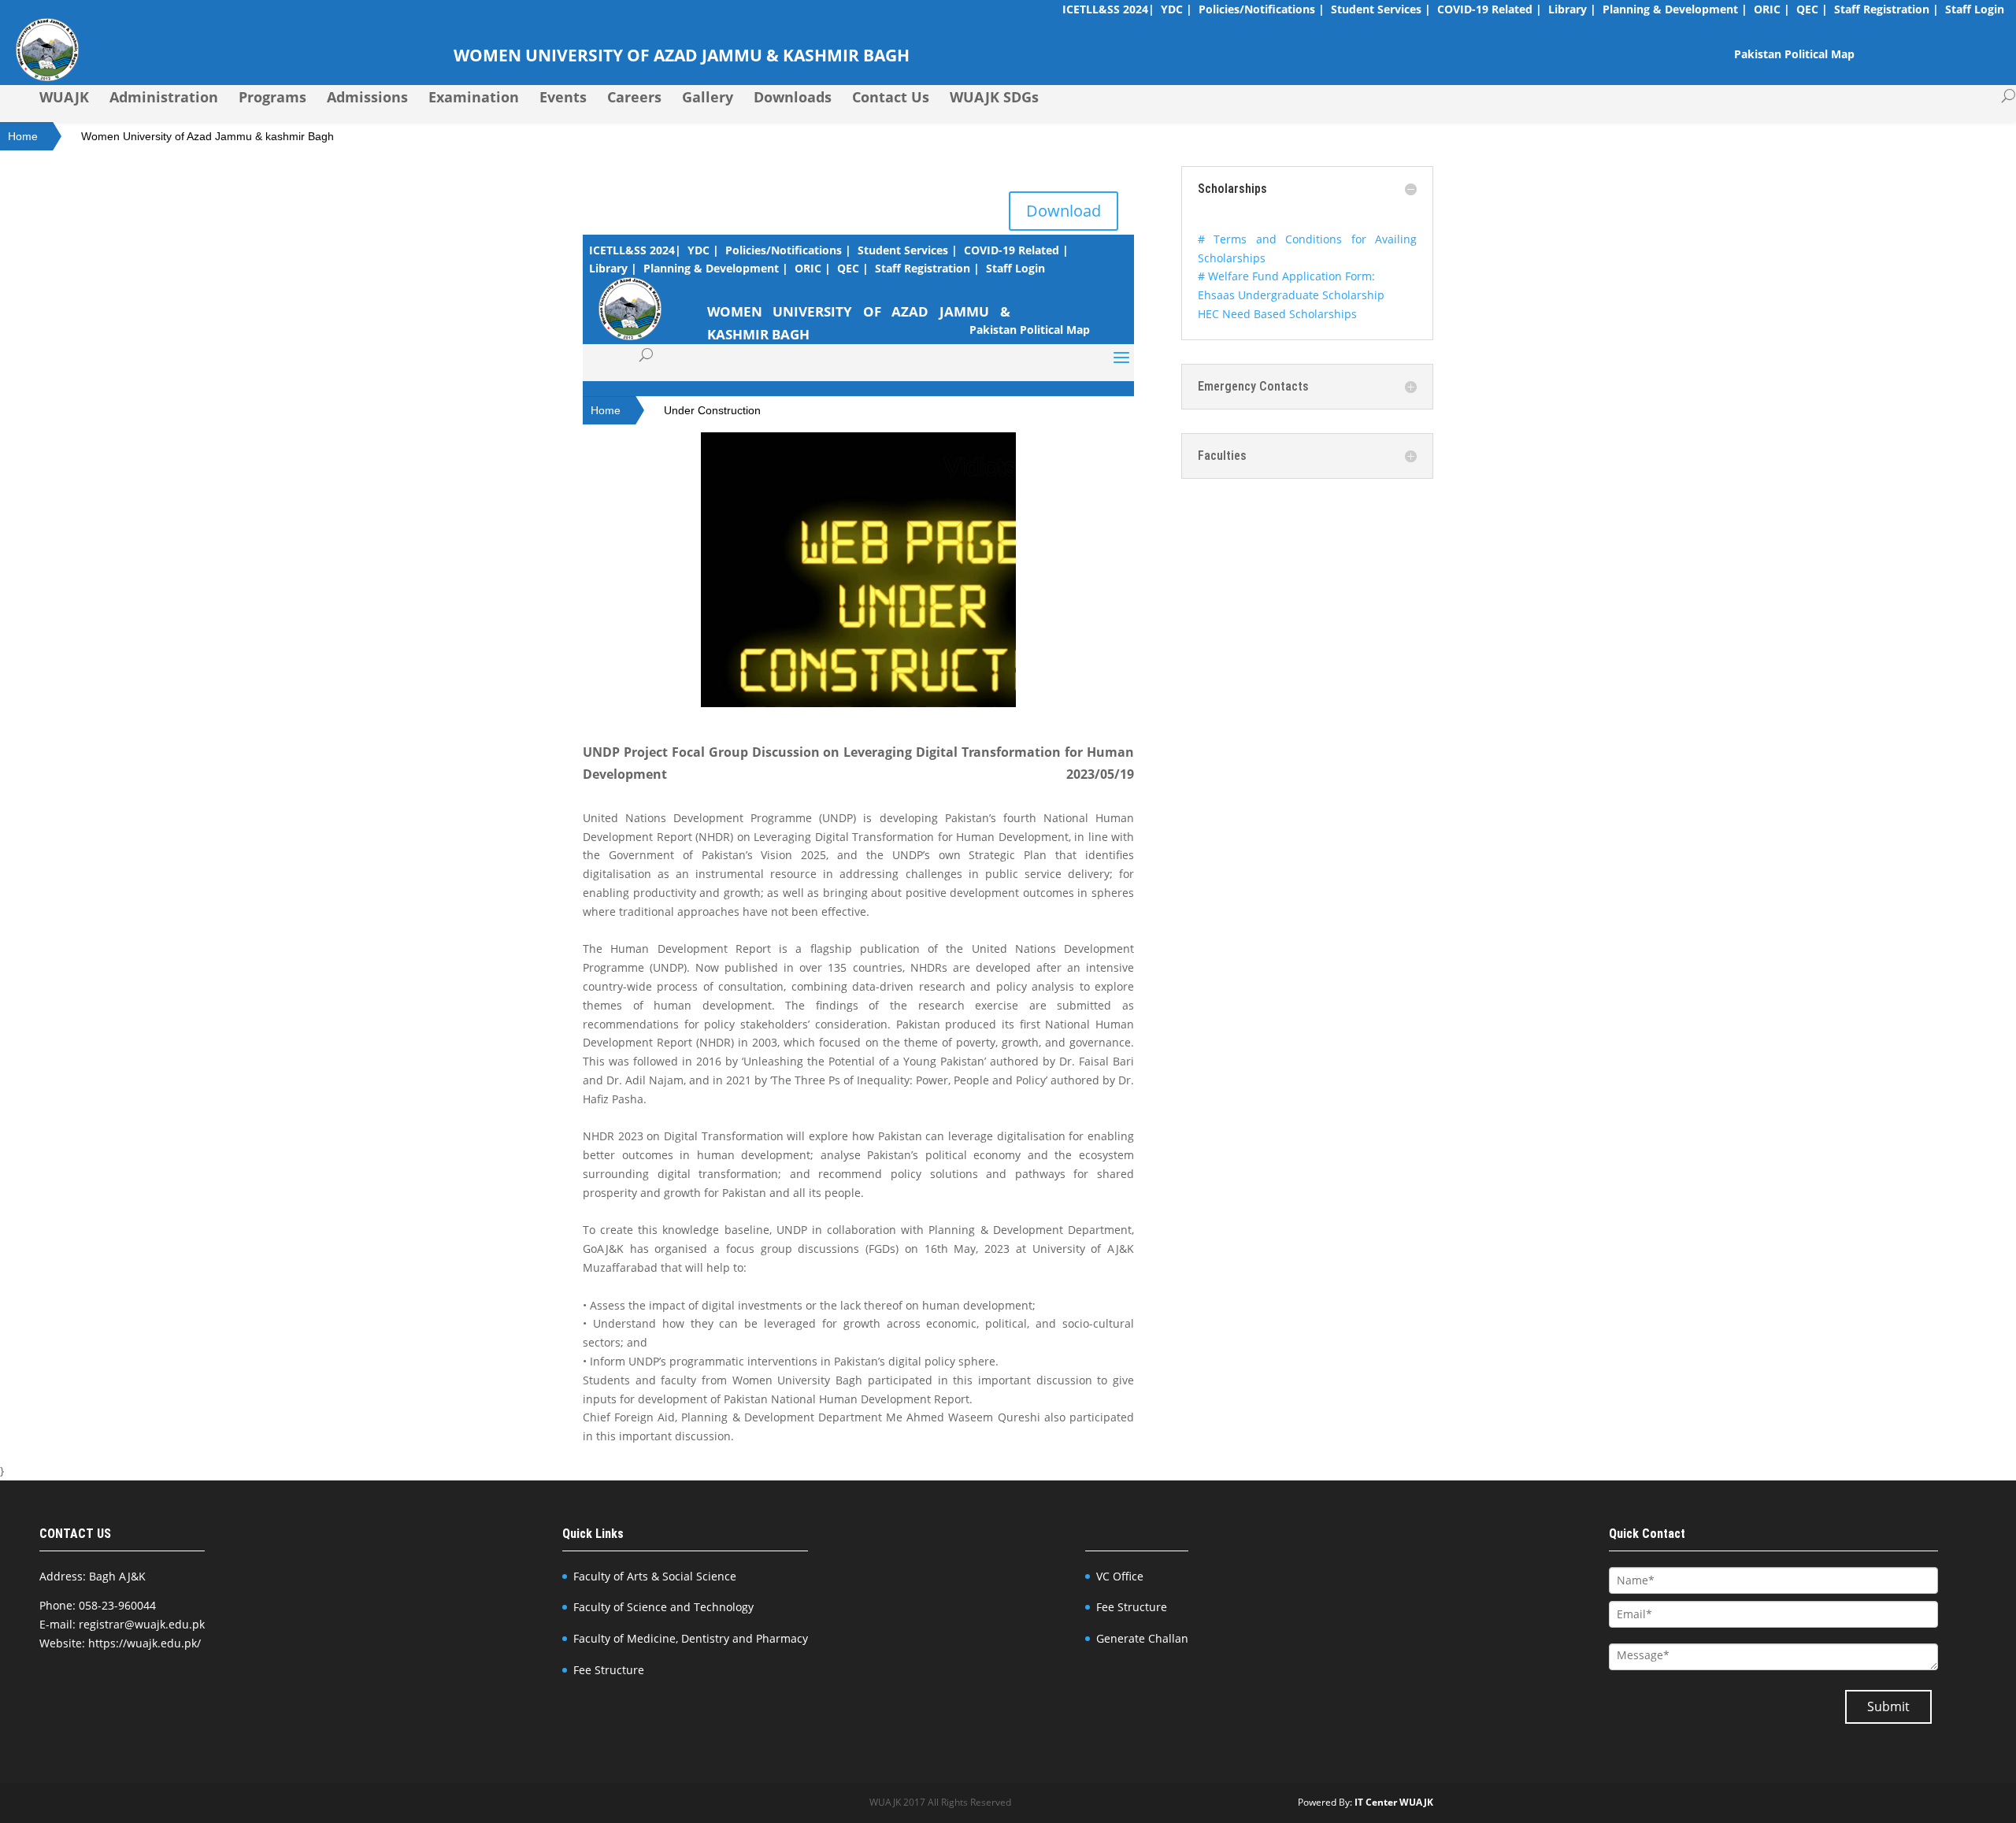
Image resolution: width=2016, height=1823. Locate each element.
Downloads (793, 97)
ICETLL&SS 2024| (1108, 9)
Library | (1572, 9)
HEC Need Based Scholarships (1277, 314)
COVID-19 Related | (1490, 9)
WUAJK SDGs (994, 97)
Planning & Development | (1675, 9)
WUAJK (64, 97)
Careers (634, 97)
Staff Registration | (1886, 9)
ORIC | (1772, 9)
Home (23, 136)
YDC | (1177, 9)
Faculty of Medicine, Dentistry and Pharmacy (691, 1638)
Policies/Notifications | (1262, 9)
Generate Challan (1142, 1638)
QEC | (1812, 9)
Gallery (708, 97)
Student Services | (1381, 9)
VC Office (1120, 1576)
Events (563, 97)
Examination (474, 97)
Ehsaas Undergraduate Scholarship (1291, 295)
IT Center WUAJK (1394, 1802)
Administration (164, 97)
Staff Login (1975, 9)
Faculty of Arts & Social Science (655, 1576)
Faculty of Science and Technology (663, 1607)
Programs (272, 97)
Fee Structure (609, 1670)
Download (1064, 211)
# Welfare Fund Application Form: (1286, 276)
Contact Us (891, 97)
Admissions (367, 97)
